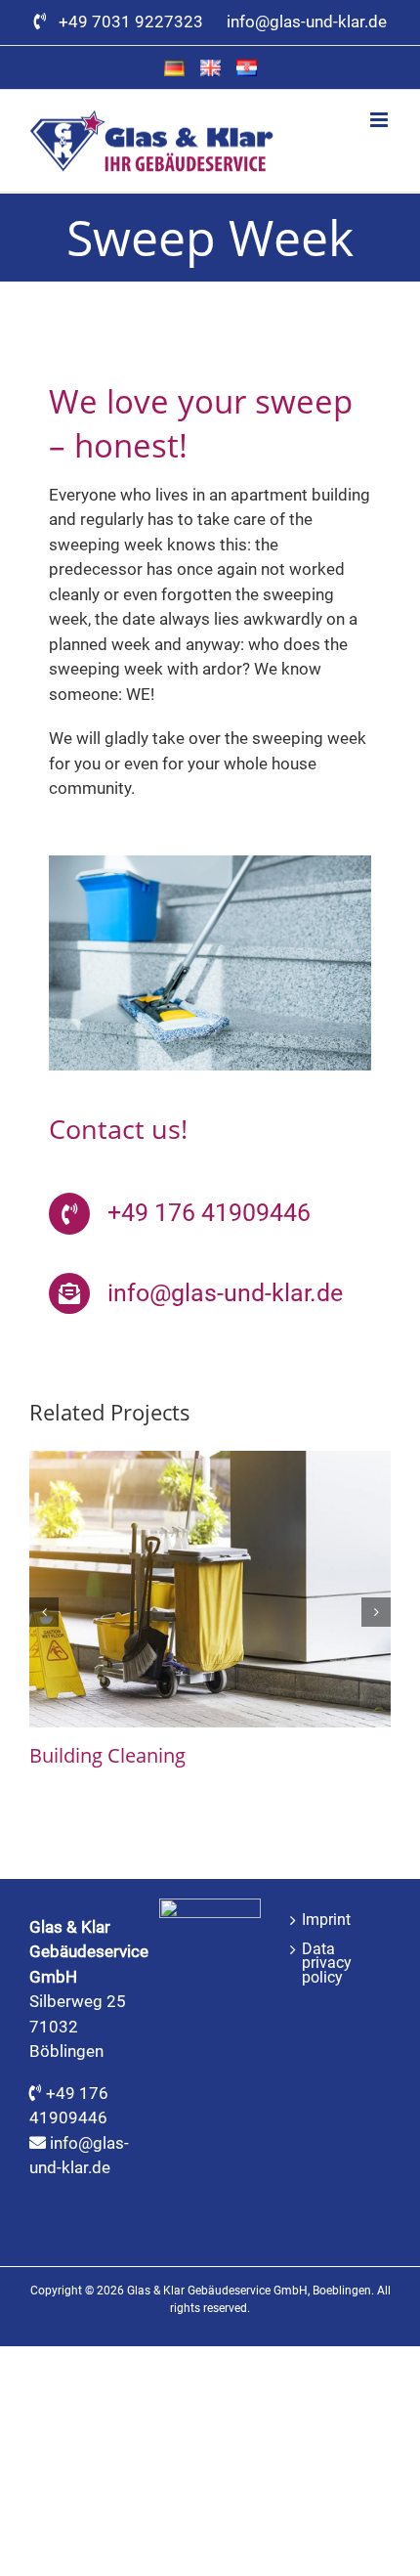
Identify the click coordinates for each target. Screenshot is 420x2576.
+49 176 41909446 (209, 1213)
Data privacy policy (327, 1964)
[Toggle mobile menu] (380, 120)
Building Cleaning (107, 1755)
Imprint (326, 1920)
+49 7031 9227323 (135, 22)
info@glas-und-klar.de (307, 22)
